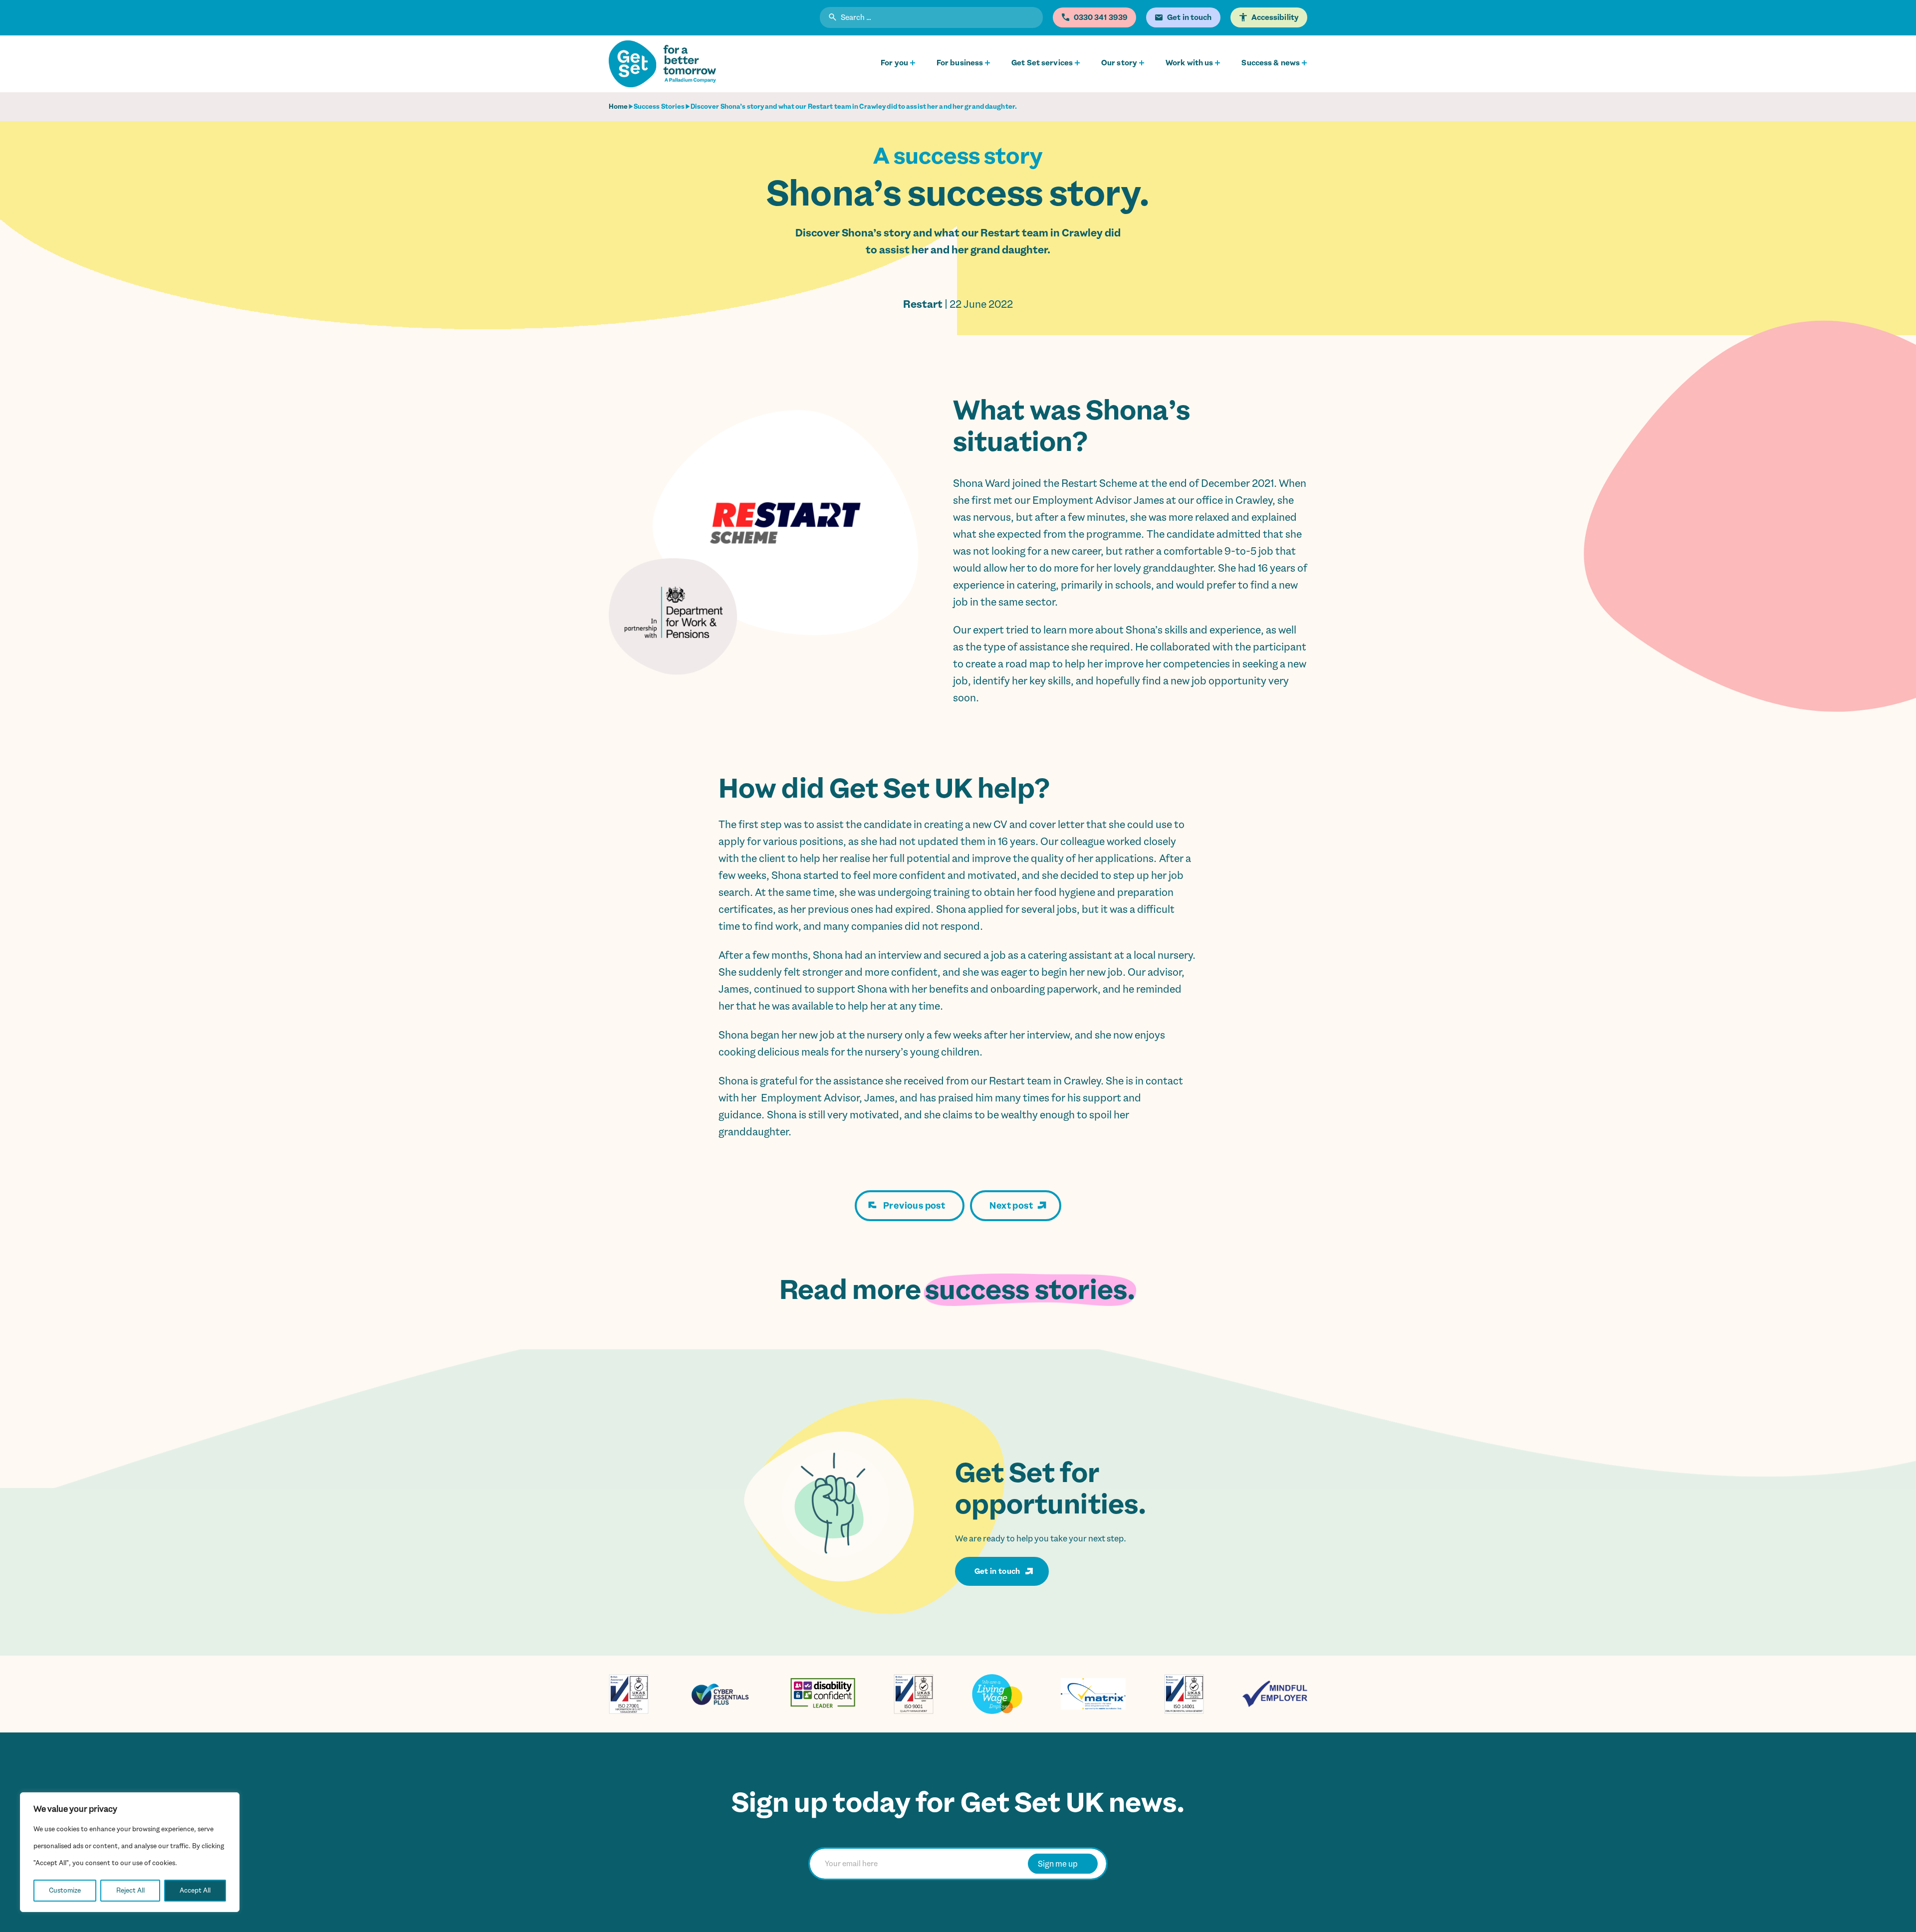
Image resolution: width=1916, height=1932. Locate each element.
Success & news (1271, 63)
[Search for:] (931, 19)
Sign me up (1058, 1864)
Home (618, 107)
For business (960, 63)
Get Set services (1042, 63)
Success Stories (659, 107)
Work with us (1189, 63)
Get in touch (997, 1571)
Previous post (914, 1206)
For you (894, 63)
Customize (65, 1890)
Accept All (195, 1890)
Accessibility (1275, 17)
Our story (1119, 63)
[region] (130, 1852)
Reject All (130, 1890)
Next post (1011, 1206)
